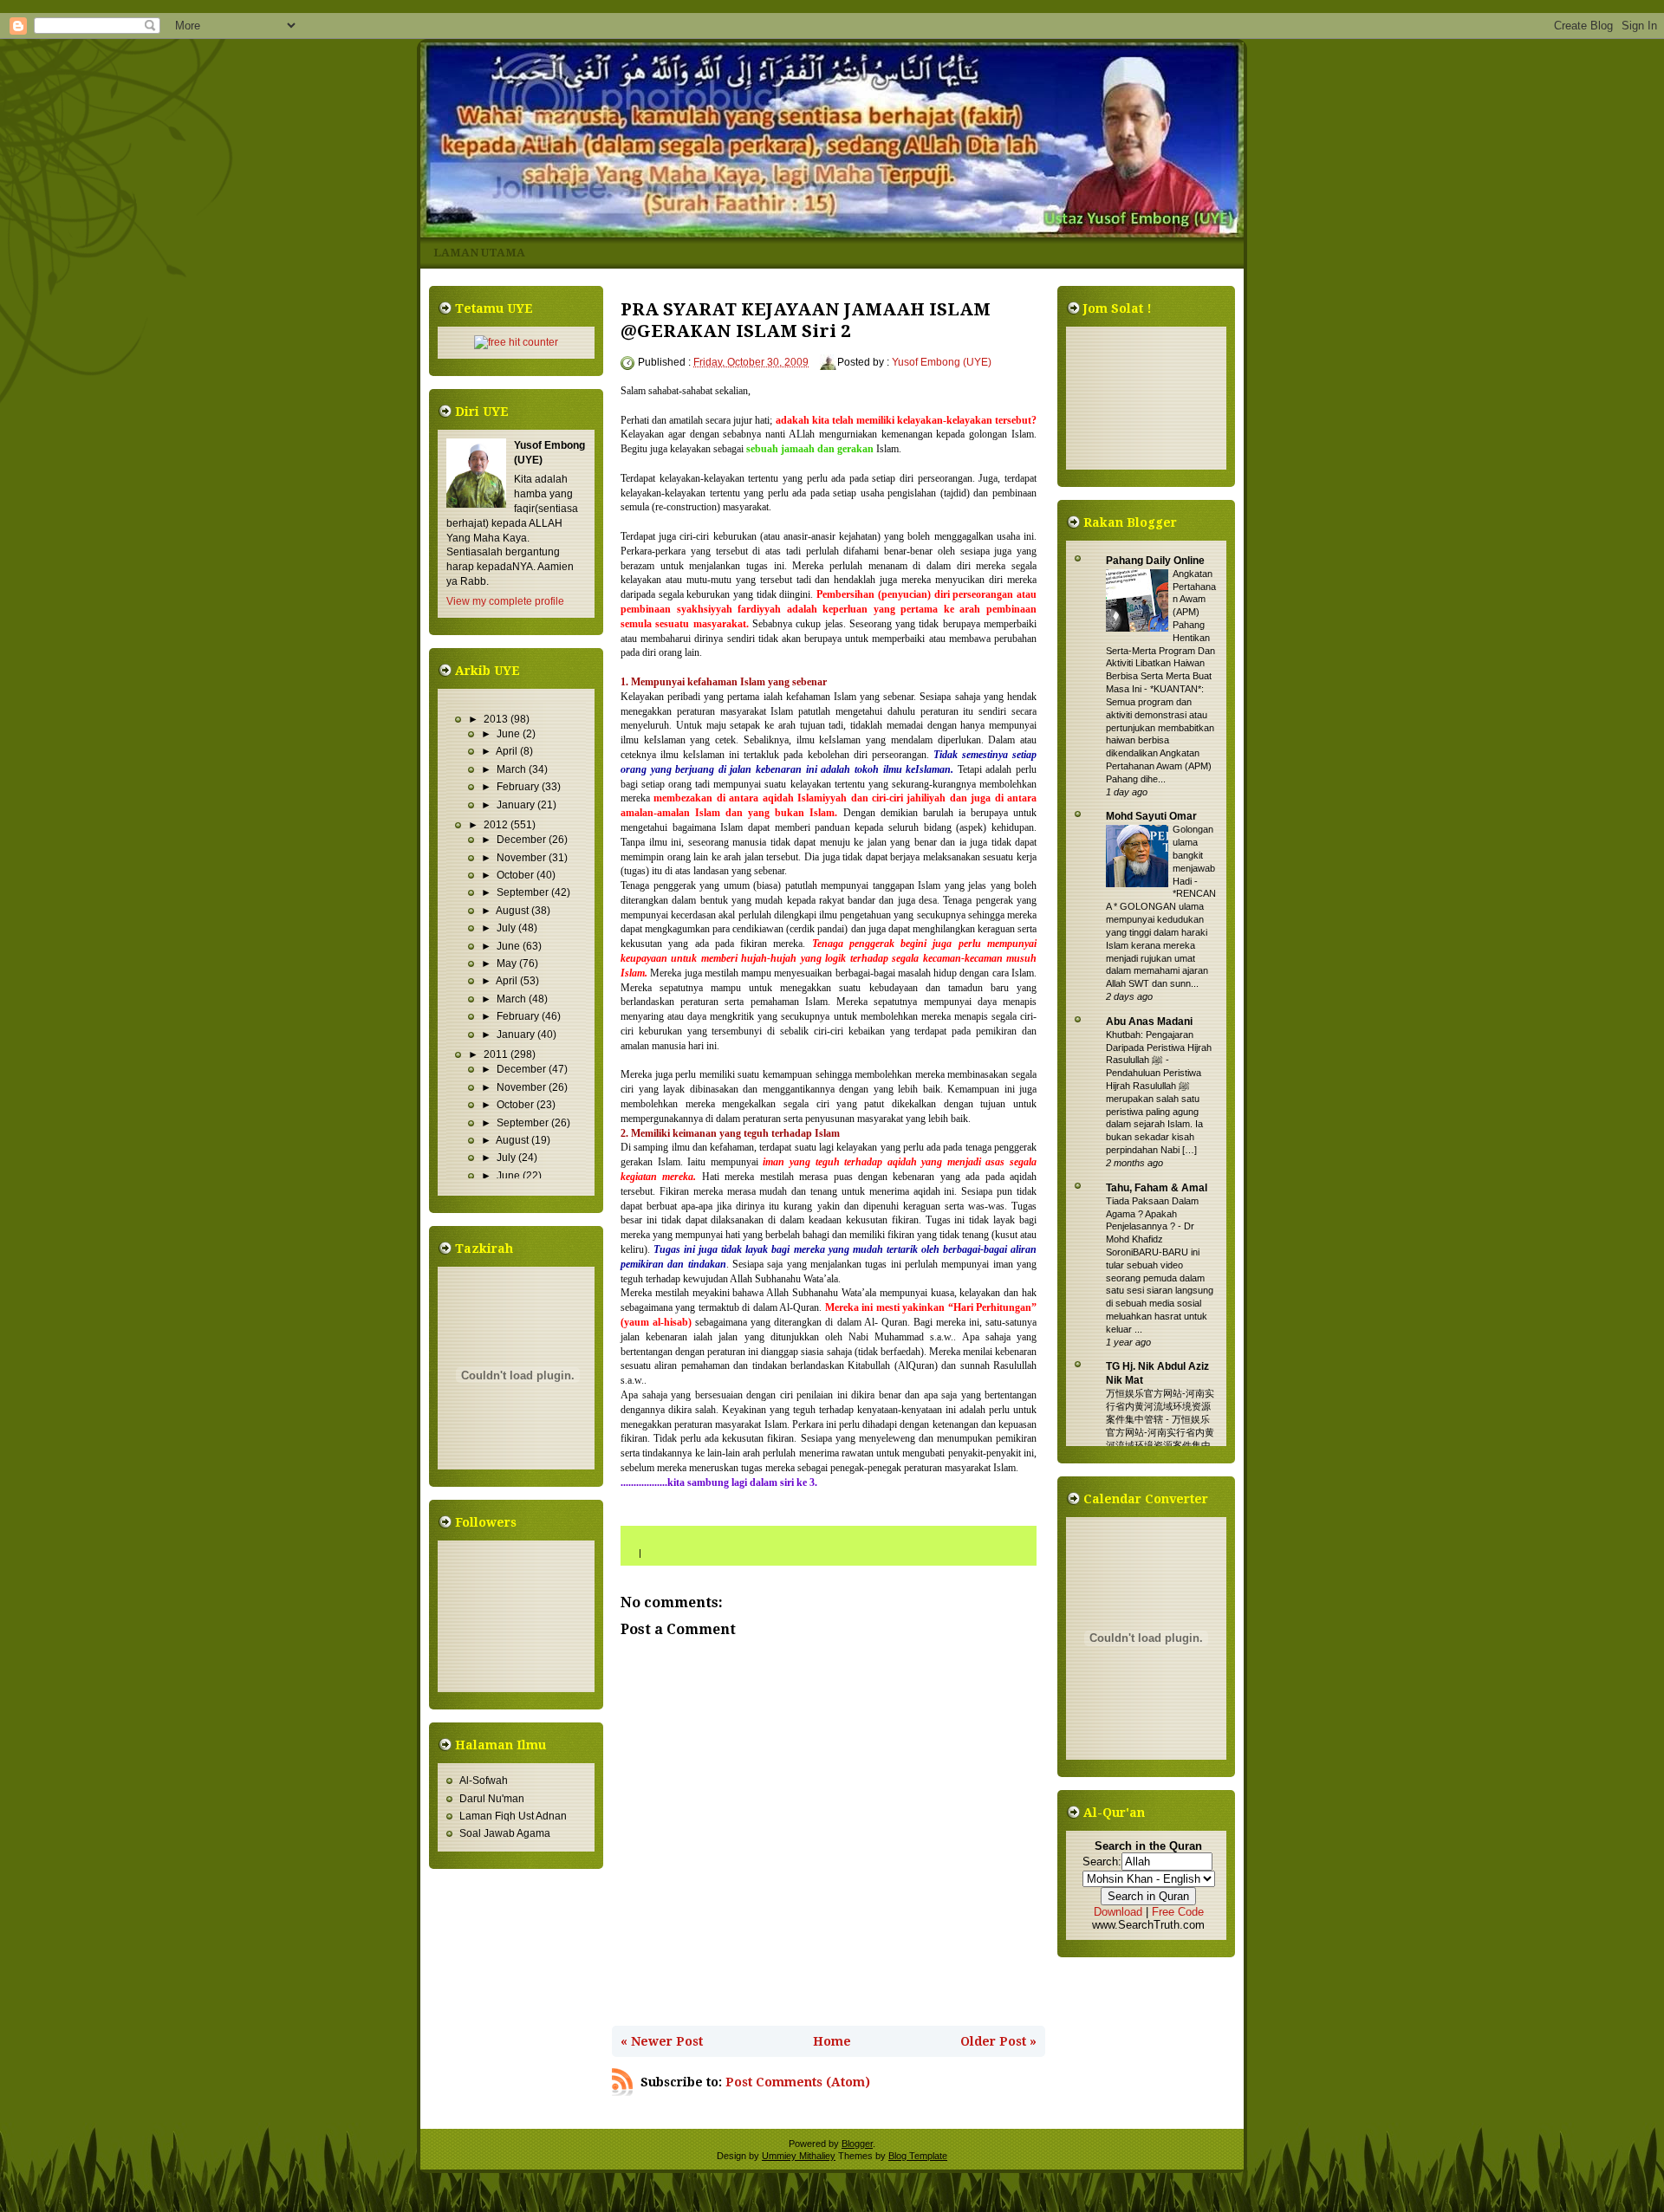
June (510, 734)
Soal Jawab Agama (505, 1833)
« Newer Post (662, 2041)
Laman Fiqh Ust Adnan (513, 1816)
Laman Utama (479, 253)
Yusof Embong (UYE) (942, 362)
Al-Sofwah (484, 1781)
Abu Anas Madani (1149, 1022)
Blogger (857, 2144)
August (513, 911)
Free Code (1178, 1912)
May (508, 963)
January (517, 805)
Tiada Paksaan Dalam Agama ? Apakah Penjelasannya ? (1152, 1214)
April (508, 751)
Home (832, 2041)
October (517, 875)
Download (1118, 1912)
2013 (497, 719)
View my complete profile (505, 601)
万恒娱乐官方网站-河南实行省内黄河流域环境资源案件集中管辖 (1160, 1406)
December (523, 840)
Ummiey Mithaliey (799, 2156)
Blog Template (918, 2156)
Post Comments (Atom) (798, 2082)
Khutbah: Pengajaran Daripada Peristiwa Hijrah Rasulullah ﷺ (1159, 1048)
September (524, 892)
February (519, 787)
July (507, 928)
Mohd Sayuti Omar (1151, 816)
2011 (497, 1054)
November (523, 858)
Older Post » (998, 2041)
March (513, 769)
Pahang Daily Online (1155, 561)
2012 (497, 825)
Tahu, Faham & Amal (1157, 1188)
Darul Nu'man (492, 1799)
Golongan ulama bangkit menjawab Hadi (1194, 855)
